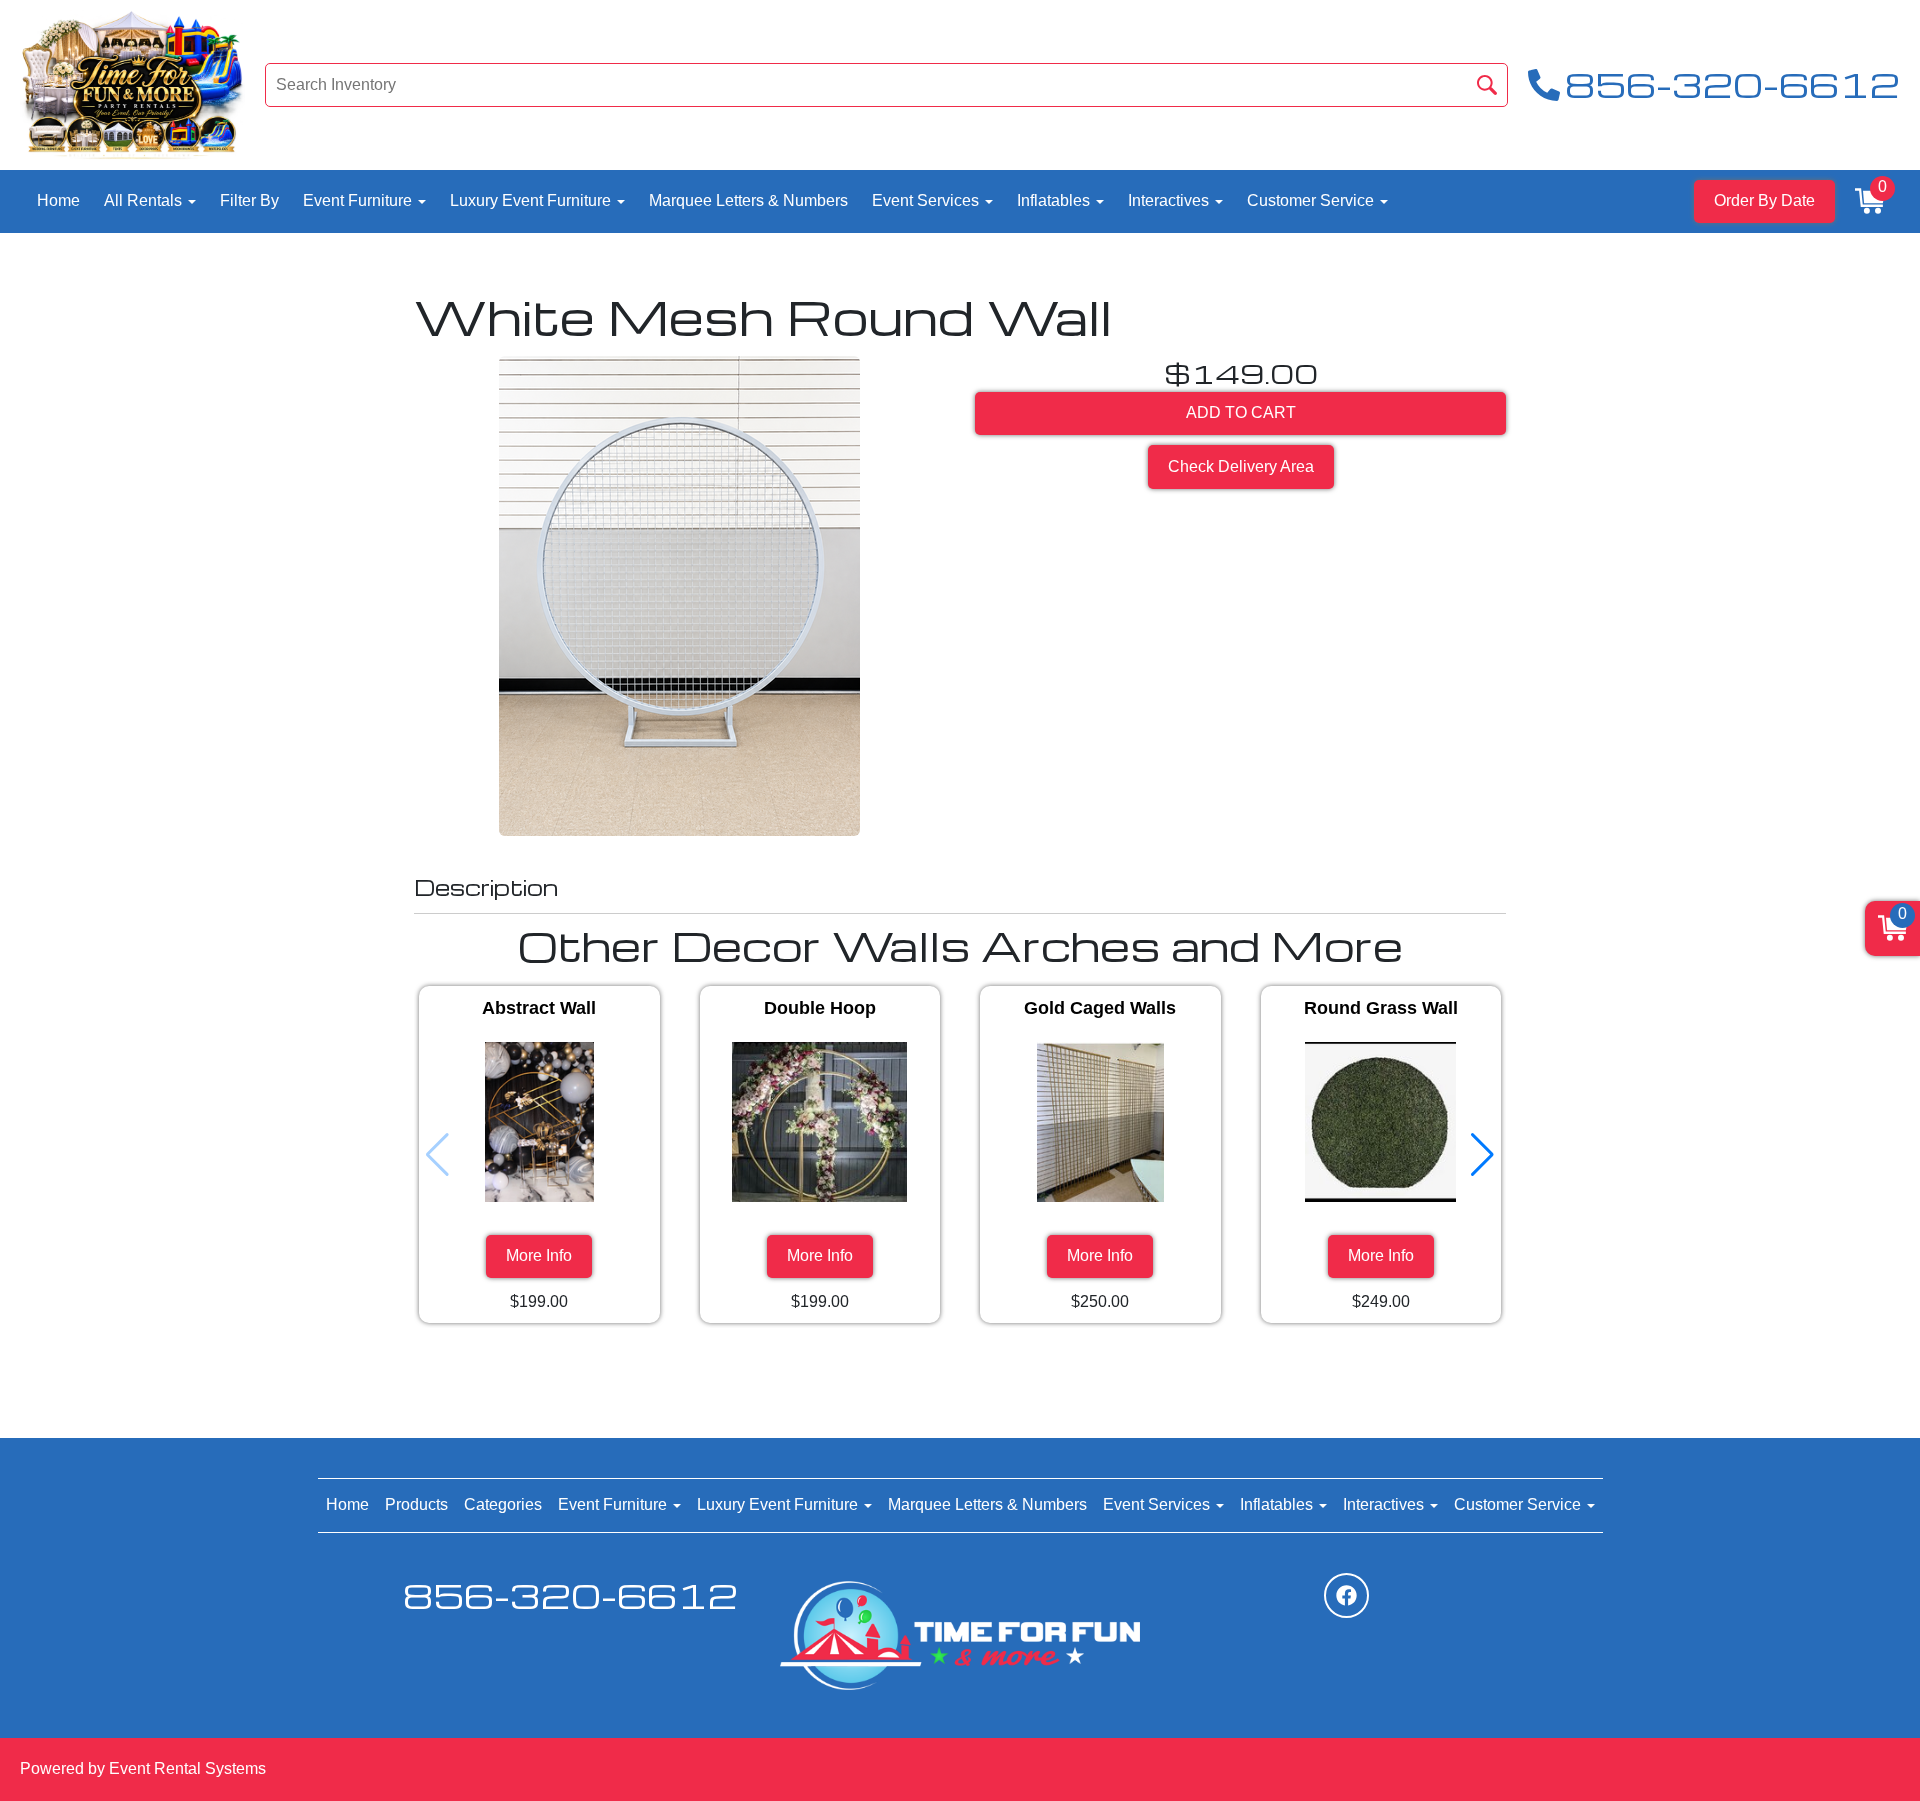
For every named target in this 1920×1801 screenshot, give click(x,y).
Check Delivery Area (1241, 466)
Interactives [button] (1170, 200)
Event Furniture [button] (359, 200)
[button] (1482, 1155)
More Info (539, 1255)
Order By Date (1764, 200)
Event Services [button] (927, 200)
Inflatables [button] (1055, 200)
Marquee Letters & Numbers (748, 200)
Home (58, 200)
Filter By (249, 200)
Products (416, 1504)
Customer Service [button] (1312, 200)
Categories (503, 1504)
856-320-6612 (570, 1595)
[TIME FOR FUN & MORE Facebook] (1346, 1595)
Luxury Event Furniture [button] (532, 200)
